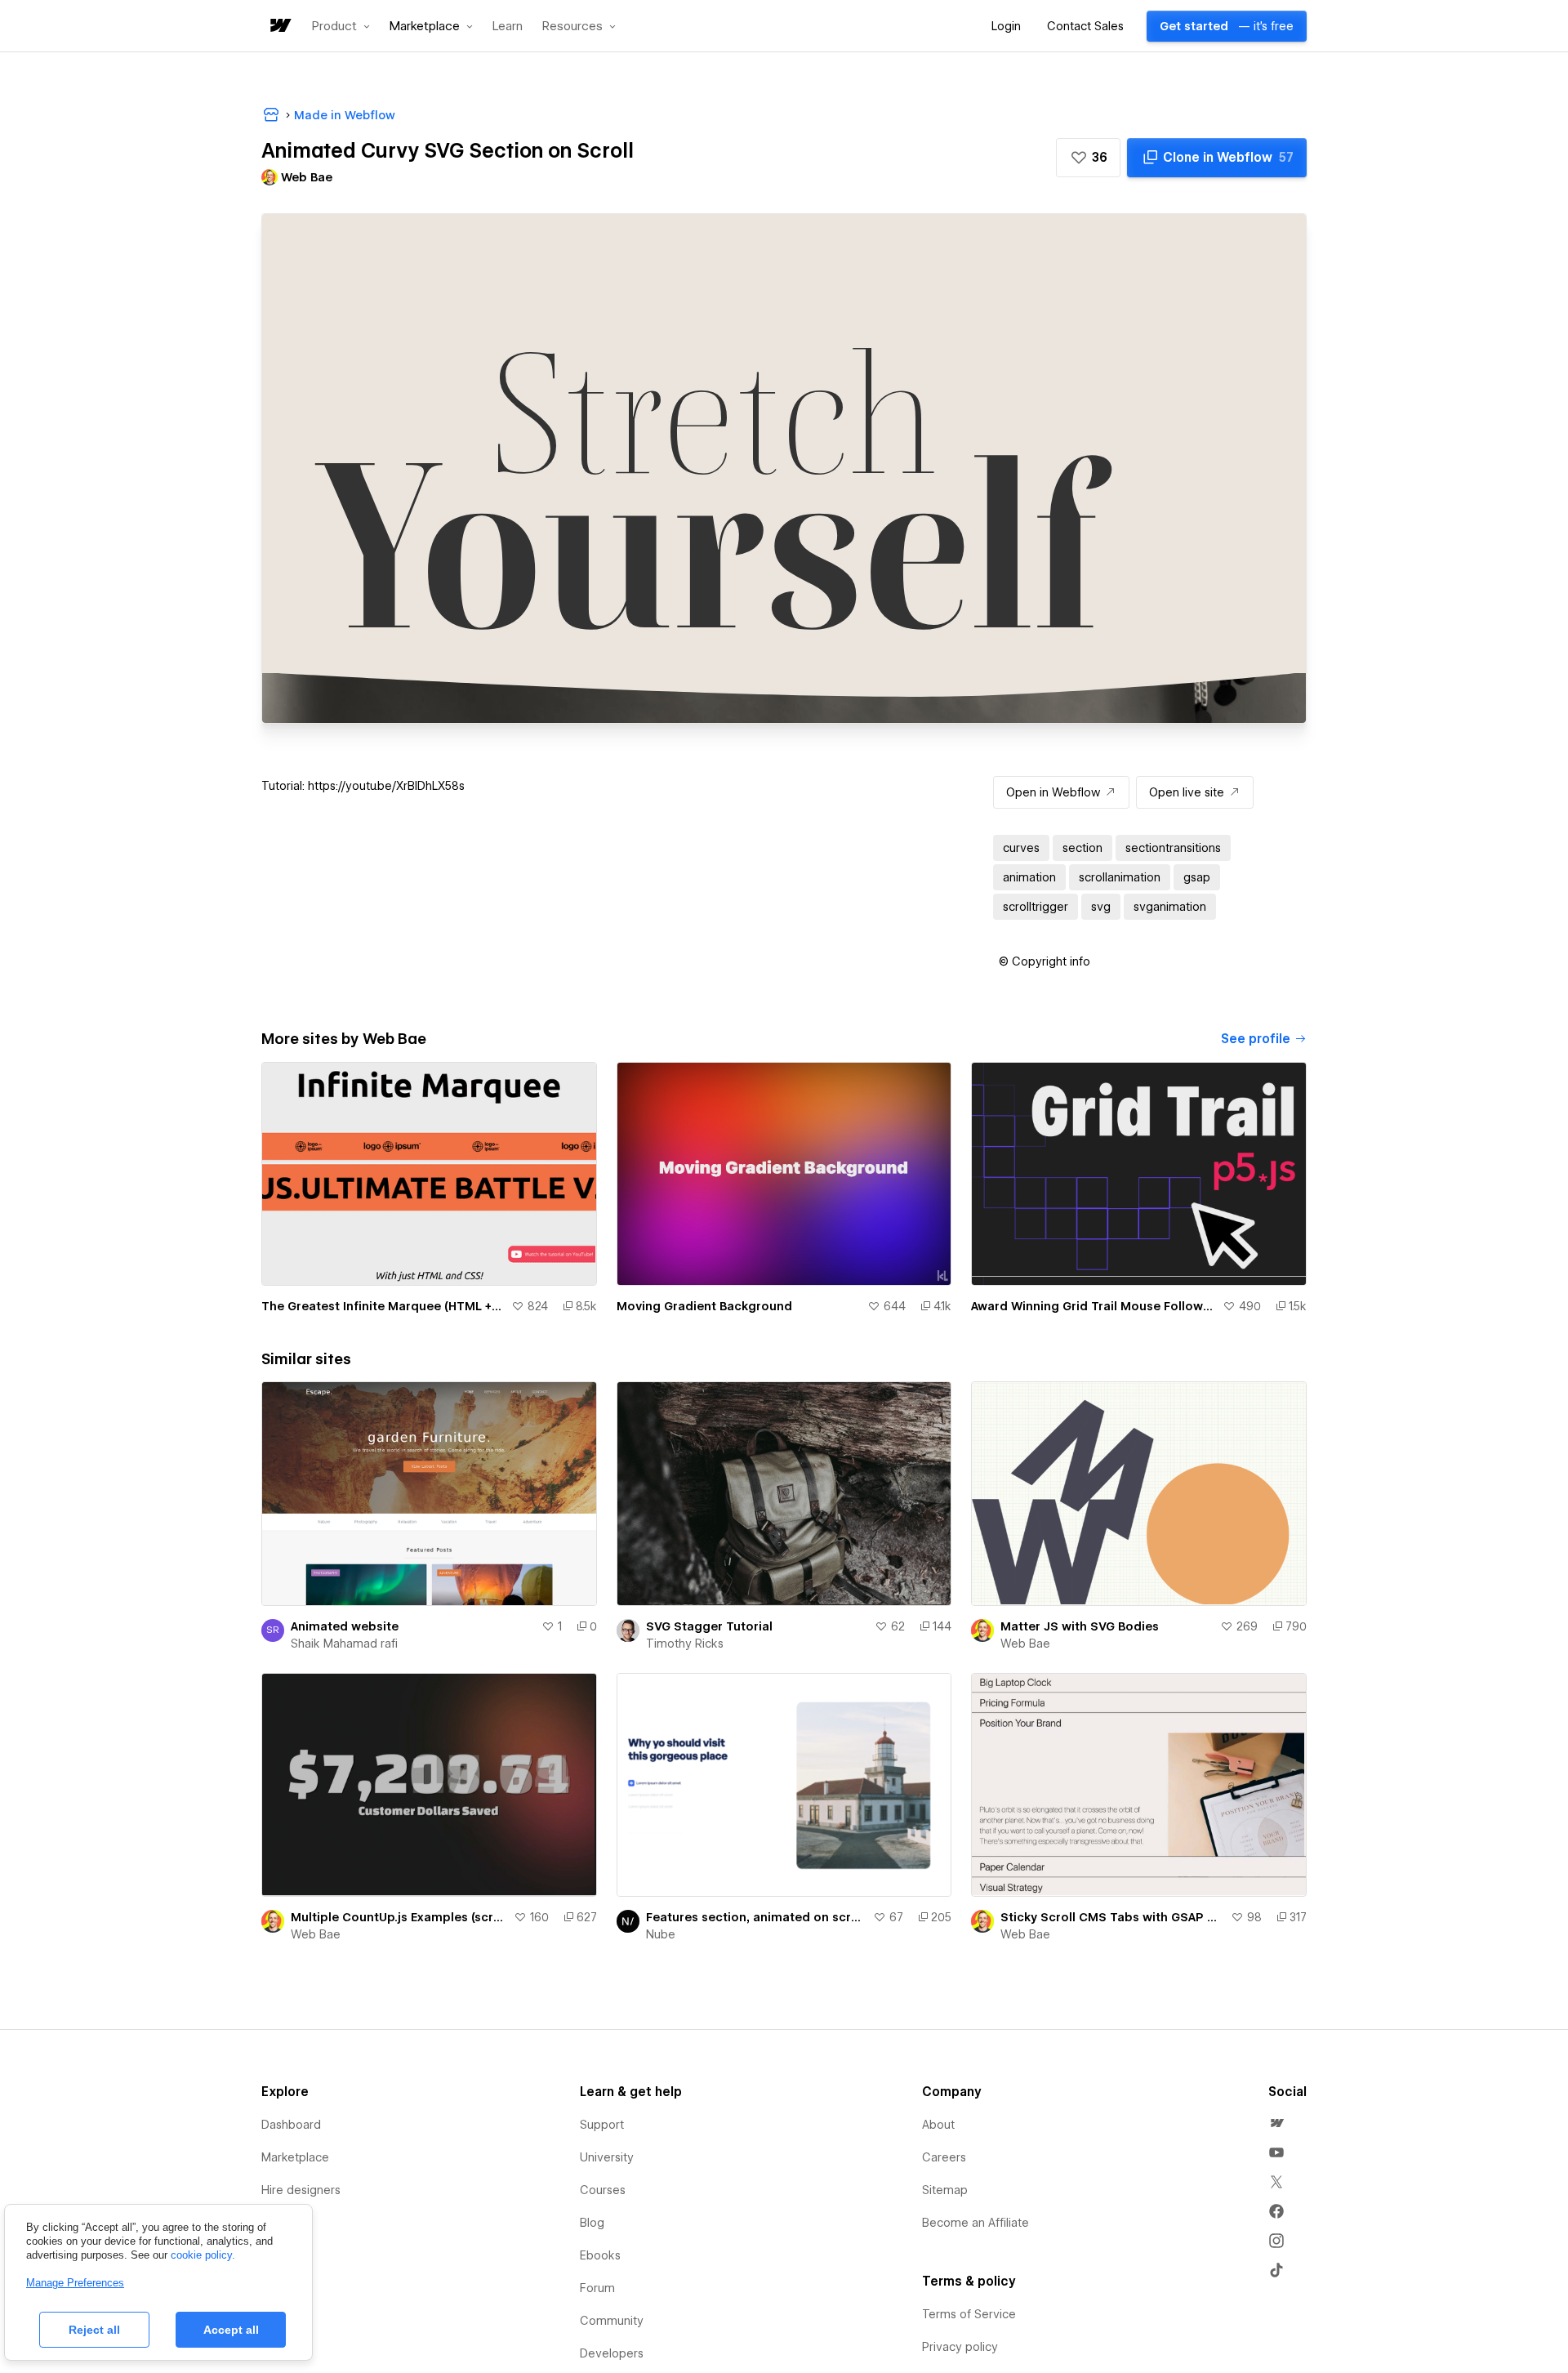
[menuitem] (1276, 2123)
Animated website (345, 1626)
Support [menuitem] (602, 2125)
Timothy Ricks (685, 1644)
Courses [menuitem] (603, 2190)
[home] (279, 27)
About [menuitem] (938, 2125)
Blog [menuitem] (592, 2223)
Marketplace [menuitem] (295, 2157)
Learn (508, 27)
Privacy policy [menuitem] (960, 2347)
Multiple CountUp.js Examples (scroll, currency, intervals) (399, 1917)
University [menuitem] (607, 2157)
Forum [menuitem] (597, 2288)
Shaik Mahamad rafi (344, 1644)
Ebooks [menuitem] (600, 2255)
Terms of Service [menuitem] (969, 2314)
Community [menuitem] (612, 2321)
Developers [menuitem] (612, 2353)
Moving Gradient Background (704, 1306)
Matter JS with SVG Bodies (1080, 1626)
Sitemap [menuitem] (945, 2190)
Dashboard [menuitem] (291, 2125)
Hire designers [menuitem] (301, 2190)
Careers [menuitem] (944, 2157)
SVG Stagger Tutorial (709, 1626)
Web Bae (1025, 1644)
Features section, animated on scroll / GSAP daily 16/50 (757, 1917)
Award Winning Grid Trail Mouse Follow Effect (1094, 1306)
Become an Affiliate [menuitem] (976, 2223)
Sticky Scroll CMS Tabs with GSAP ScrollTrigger (1112, 1917)
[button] (341, 26)
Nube (661, 1934)
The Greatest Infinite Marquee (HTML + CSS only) (383, 1306)
